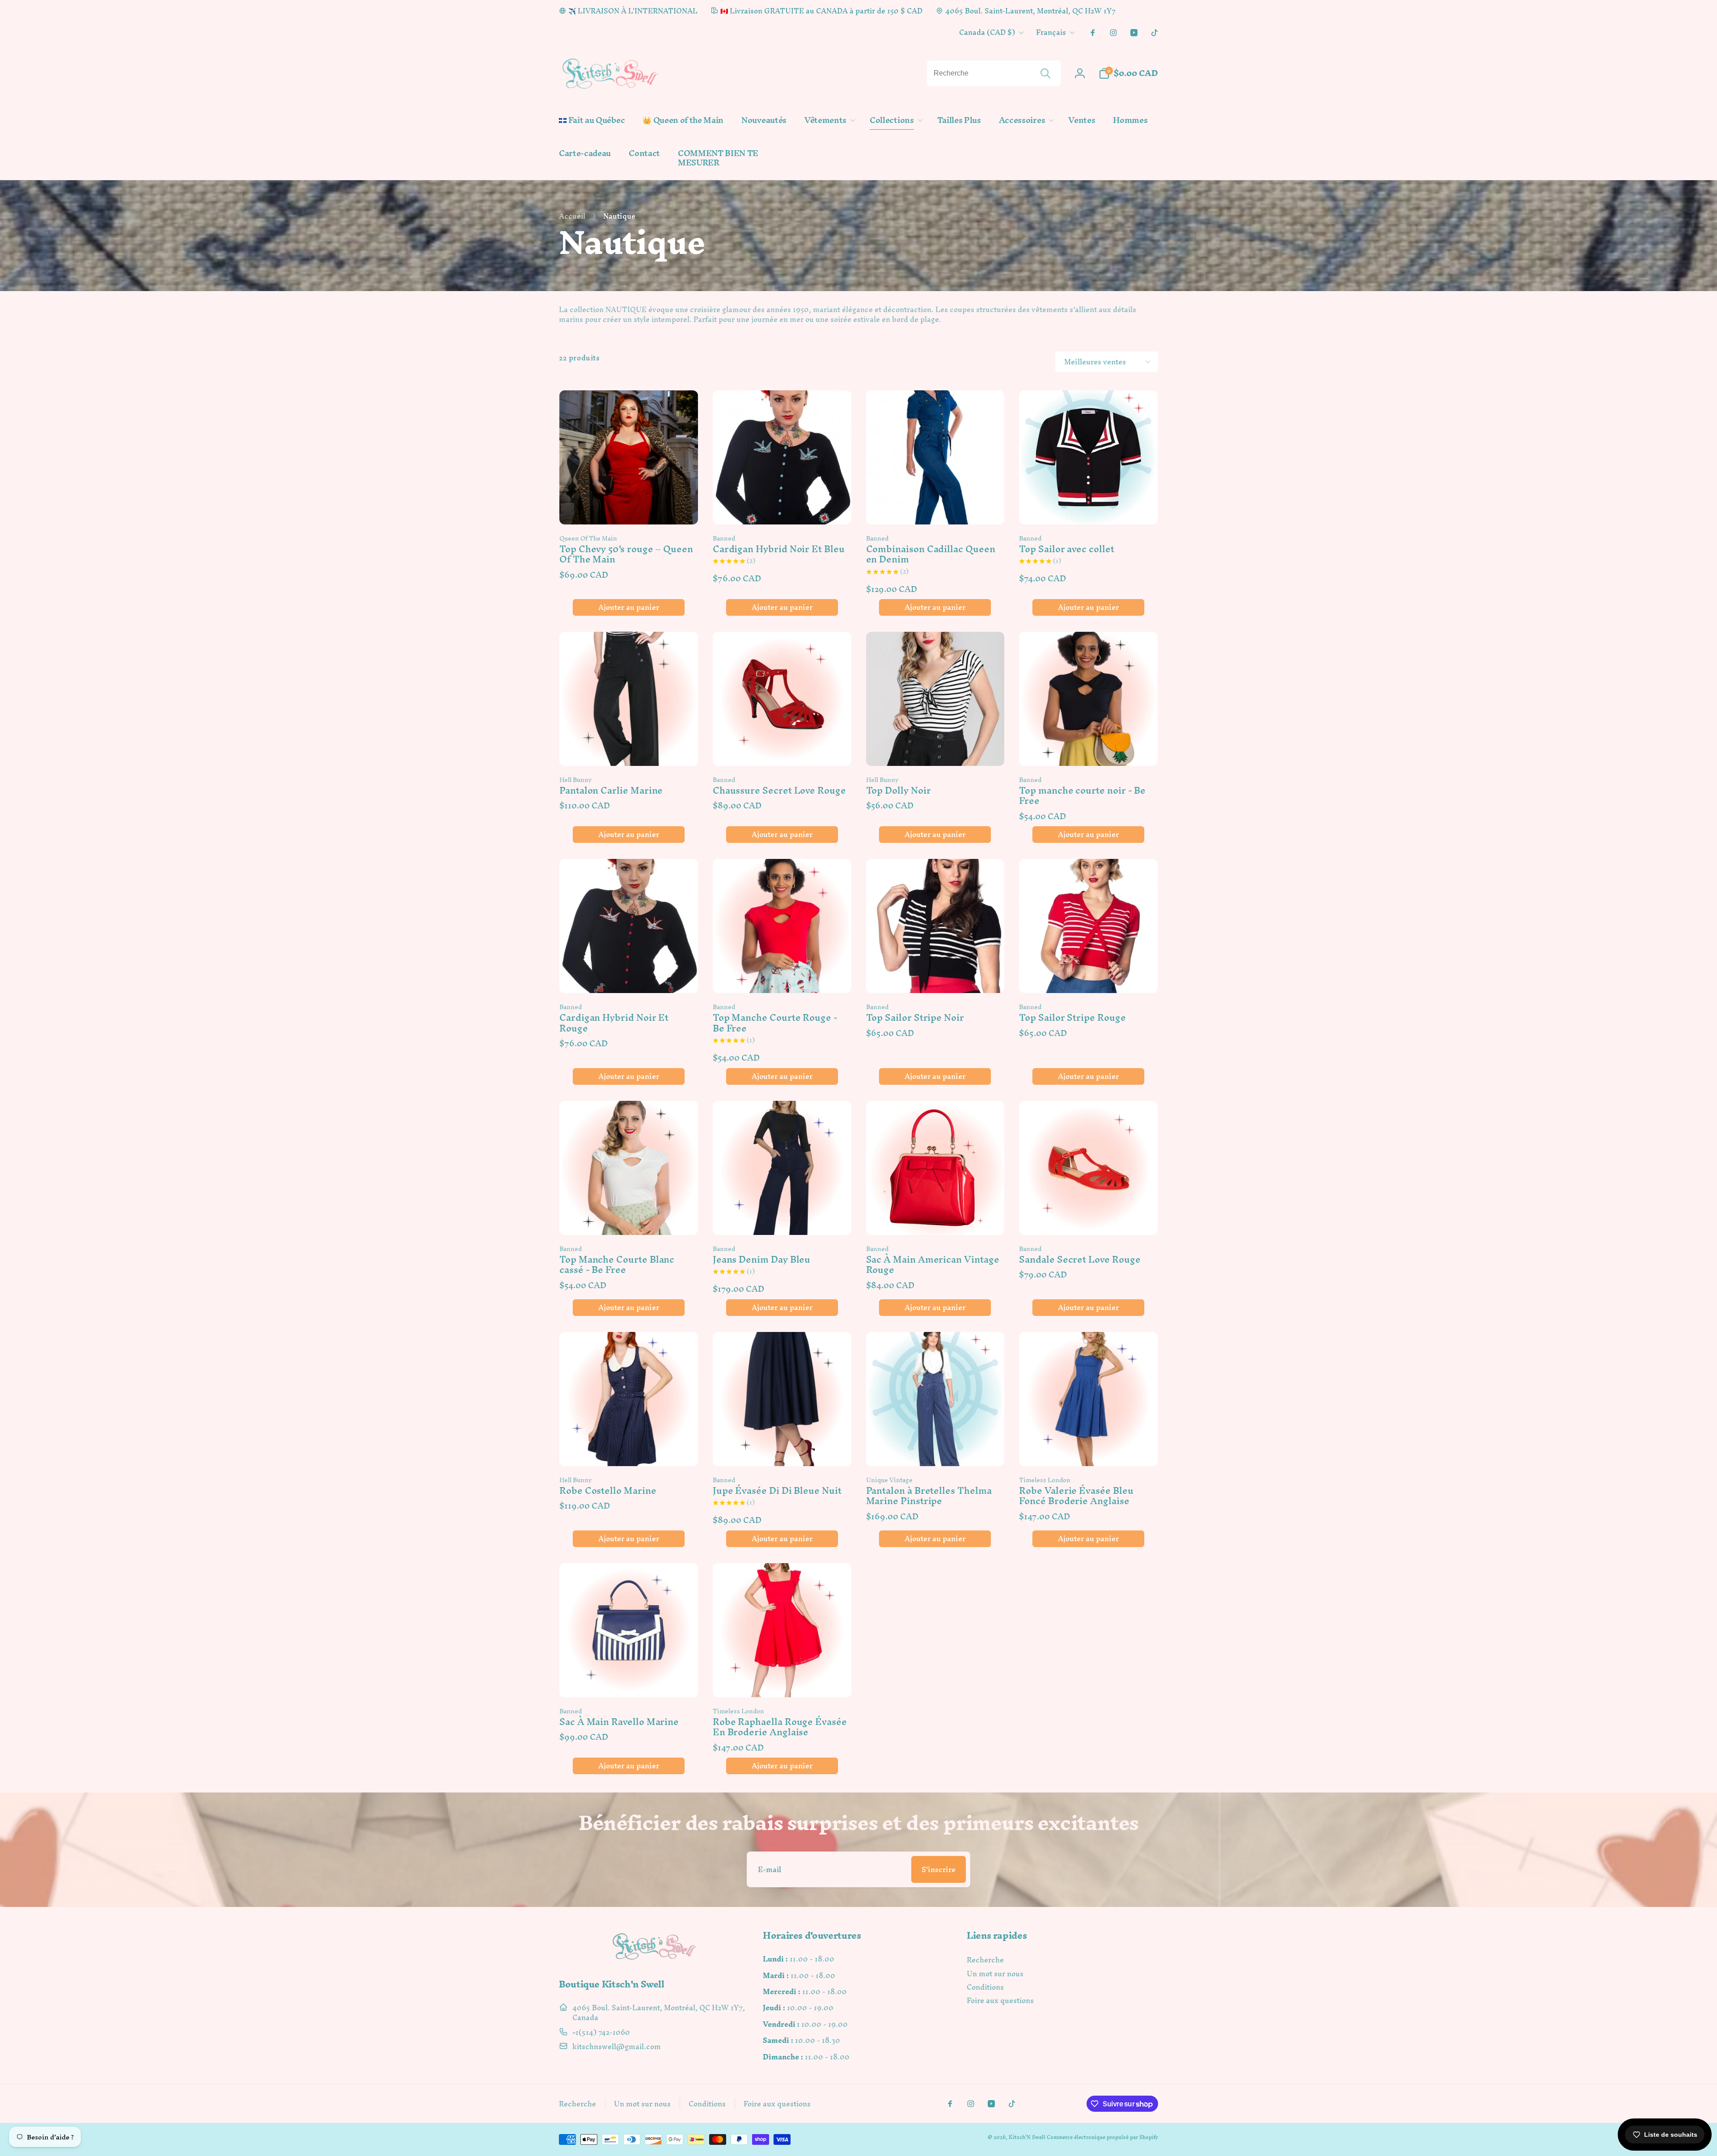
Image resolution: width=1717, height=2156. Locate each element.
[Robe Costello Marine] (629, 1450)
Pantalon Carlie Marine (611, 790)
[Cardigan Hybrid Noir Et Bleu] (782, 508)
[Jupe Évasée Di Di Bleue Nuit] (782, 1450)
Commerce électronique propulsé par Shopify (1102, 2137)
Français (1051, 32)
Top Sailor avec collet (1066, 549)
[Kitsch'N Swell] (655, 1959)
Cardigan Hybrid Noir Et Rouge (614, 1023)
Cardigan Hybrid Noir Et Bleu (779, 549)
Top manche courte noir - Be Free (1082, 796)
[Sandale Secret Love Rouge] (1089, 1218)
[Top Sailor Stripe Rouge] (1089, 977)
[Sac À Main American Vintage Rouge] (935, 1218)
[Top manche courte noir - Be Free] (1089, 749)
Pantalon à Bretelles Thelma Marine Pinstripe (929, 1496)
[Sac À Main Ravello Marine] (629, 1681)
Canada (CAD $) (987, 32)
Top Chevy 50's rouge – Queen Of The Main (626, 554)
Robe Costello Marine (608, 1490)
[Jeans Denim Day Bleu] (782, 1218)
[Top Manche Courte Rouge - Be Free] (782, 977)
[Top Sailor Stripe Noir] (935, 977)
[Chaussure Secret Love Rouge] (782, 749)
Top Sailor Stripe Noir (915, 1017)
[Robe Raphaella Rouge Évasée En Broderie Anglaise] (782, 1681)
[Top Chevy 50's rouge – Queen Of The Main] (629, 508)
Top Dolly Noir (899, 790)
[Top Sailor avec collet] (1089, 508)
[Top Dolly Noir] (935, 749)
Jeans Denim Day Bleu (762, 1259)
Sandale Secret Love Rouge (1080, 1259)
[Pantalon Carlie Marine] (629, 749)
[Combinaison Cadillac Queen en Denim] (935, 508)
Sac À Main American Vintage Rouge (933, 1265)
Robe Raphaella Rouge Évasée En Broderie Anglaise (780, 1727)
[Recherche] (1045, 73)
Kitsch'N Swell (1027, 2137)
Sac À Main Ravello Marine (619, 1722)
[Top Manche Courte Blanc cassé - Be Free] (629, 1218)
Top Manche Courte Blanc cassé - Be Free (617, 1265)
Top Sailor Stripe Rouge (1072, 1017)
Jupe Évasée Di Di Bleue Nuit (777, 1490)
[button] (828, 120)
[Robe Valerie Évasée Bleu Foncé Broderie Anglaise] (1089, 1450)
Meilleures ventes (1095, 362)
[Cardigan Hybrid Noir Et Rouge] (629, 977)
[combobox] (994, 73)
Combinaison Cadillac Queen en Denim (931, 554)
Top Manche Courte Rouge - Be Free (775, 1023)
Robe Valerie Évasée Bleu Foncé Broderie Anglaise (1076, 1496)
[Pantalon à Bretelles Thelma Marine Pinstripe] (935, 1450)
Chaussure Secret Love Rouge (779, 790)
